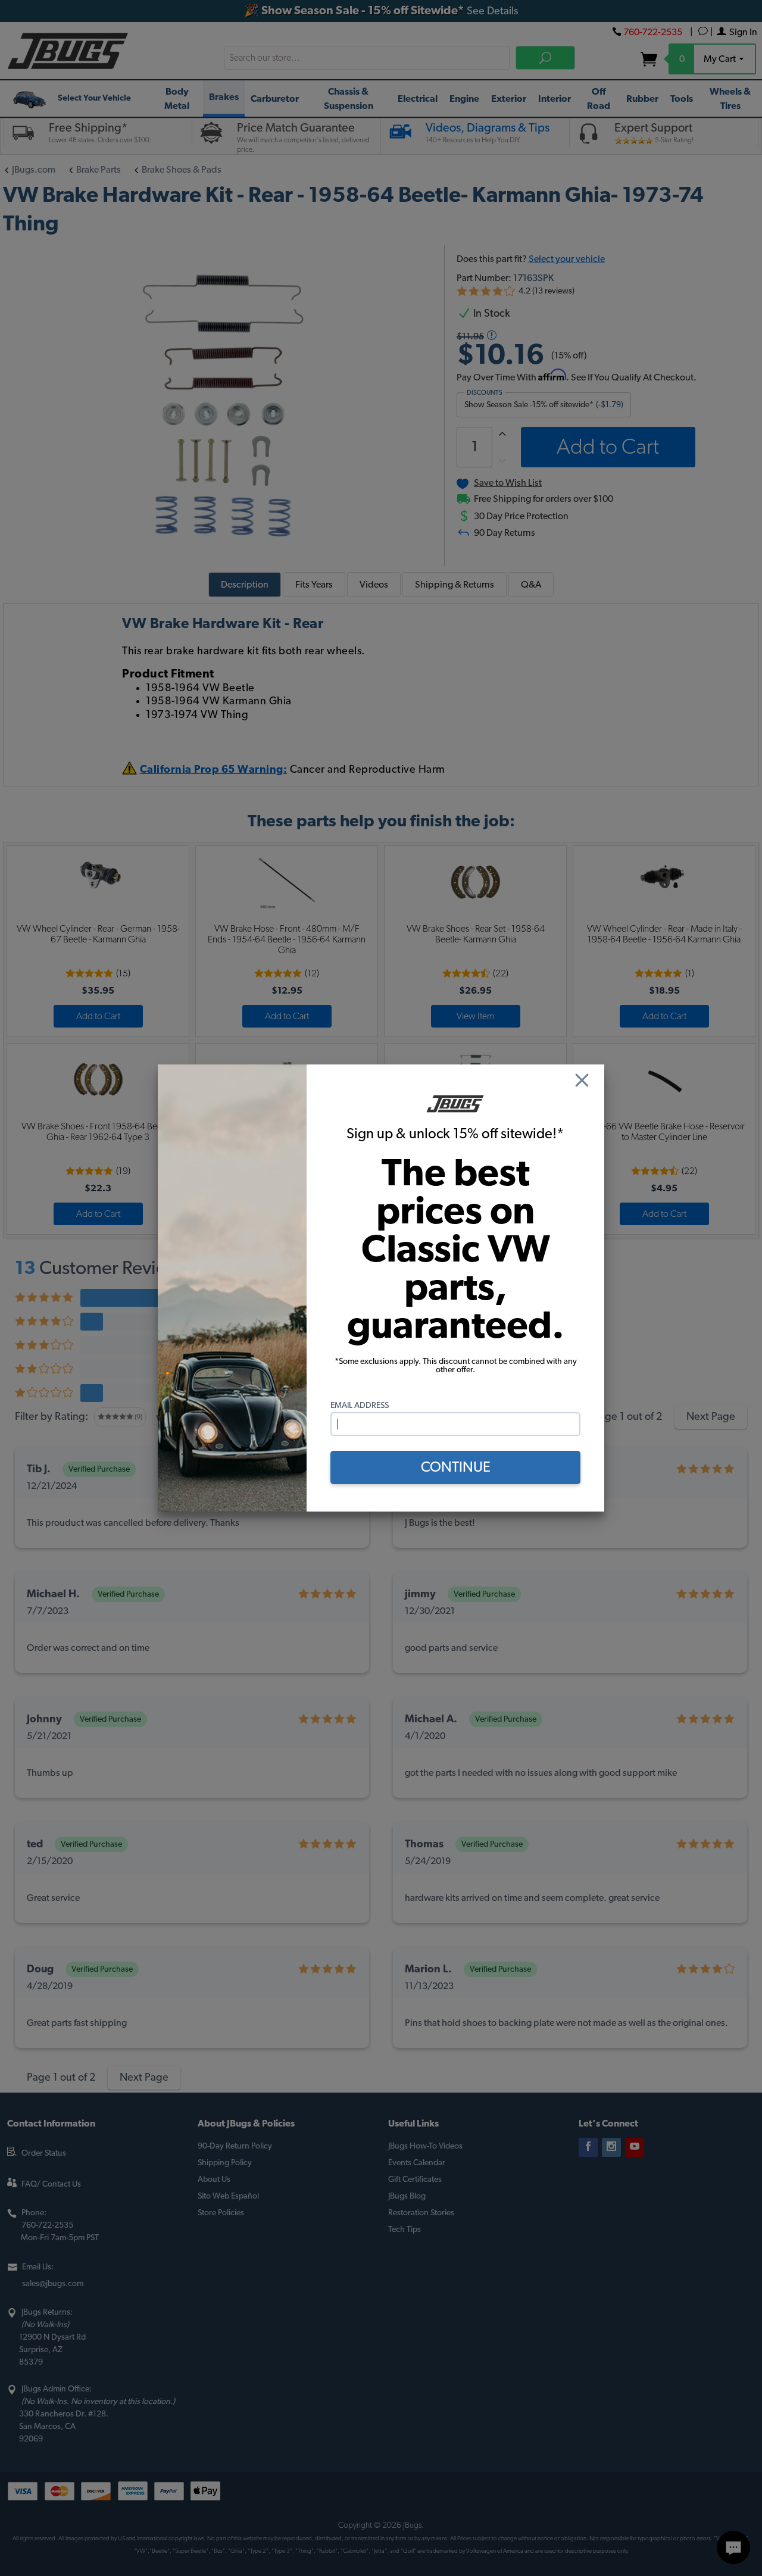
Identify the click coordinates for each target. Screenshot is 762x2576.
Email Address (360, 1406)
